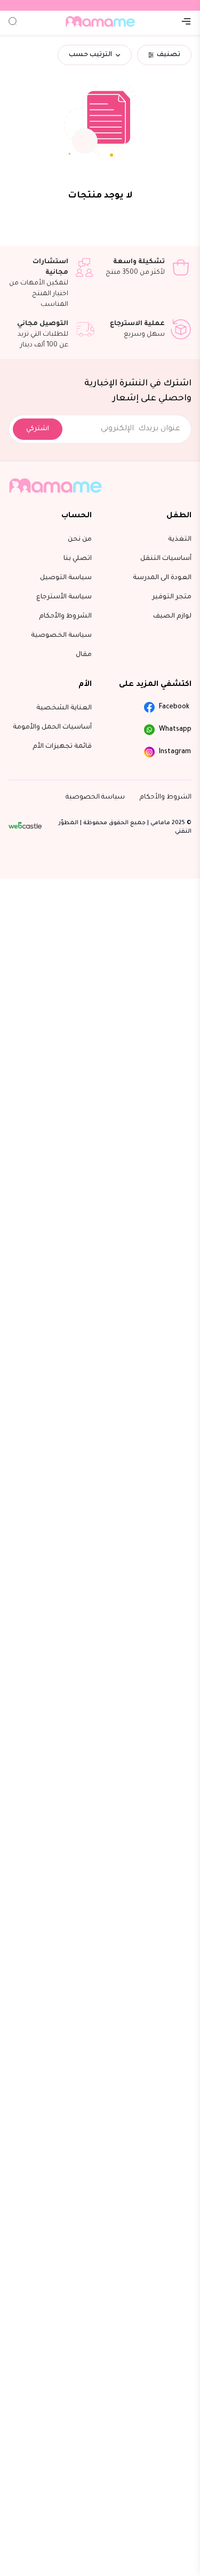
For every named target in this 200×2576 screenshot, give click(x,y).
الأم (85, 685)
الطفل (179, 516)
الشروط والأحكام (166, 797)
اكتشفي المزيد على (155, 685)
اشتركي (38, 429)
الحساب (77, 516)
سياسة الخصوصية (95, 797)
